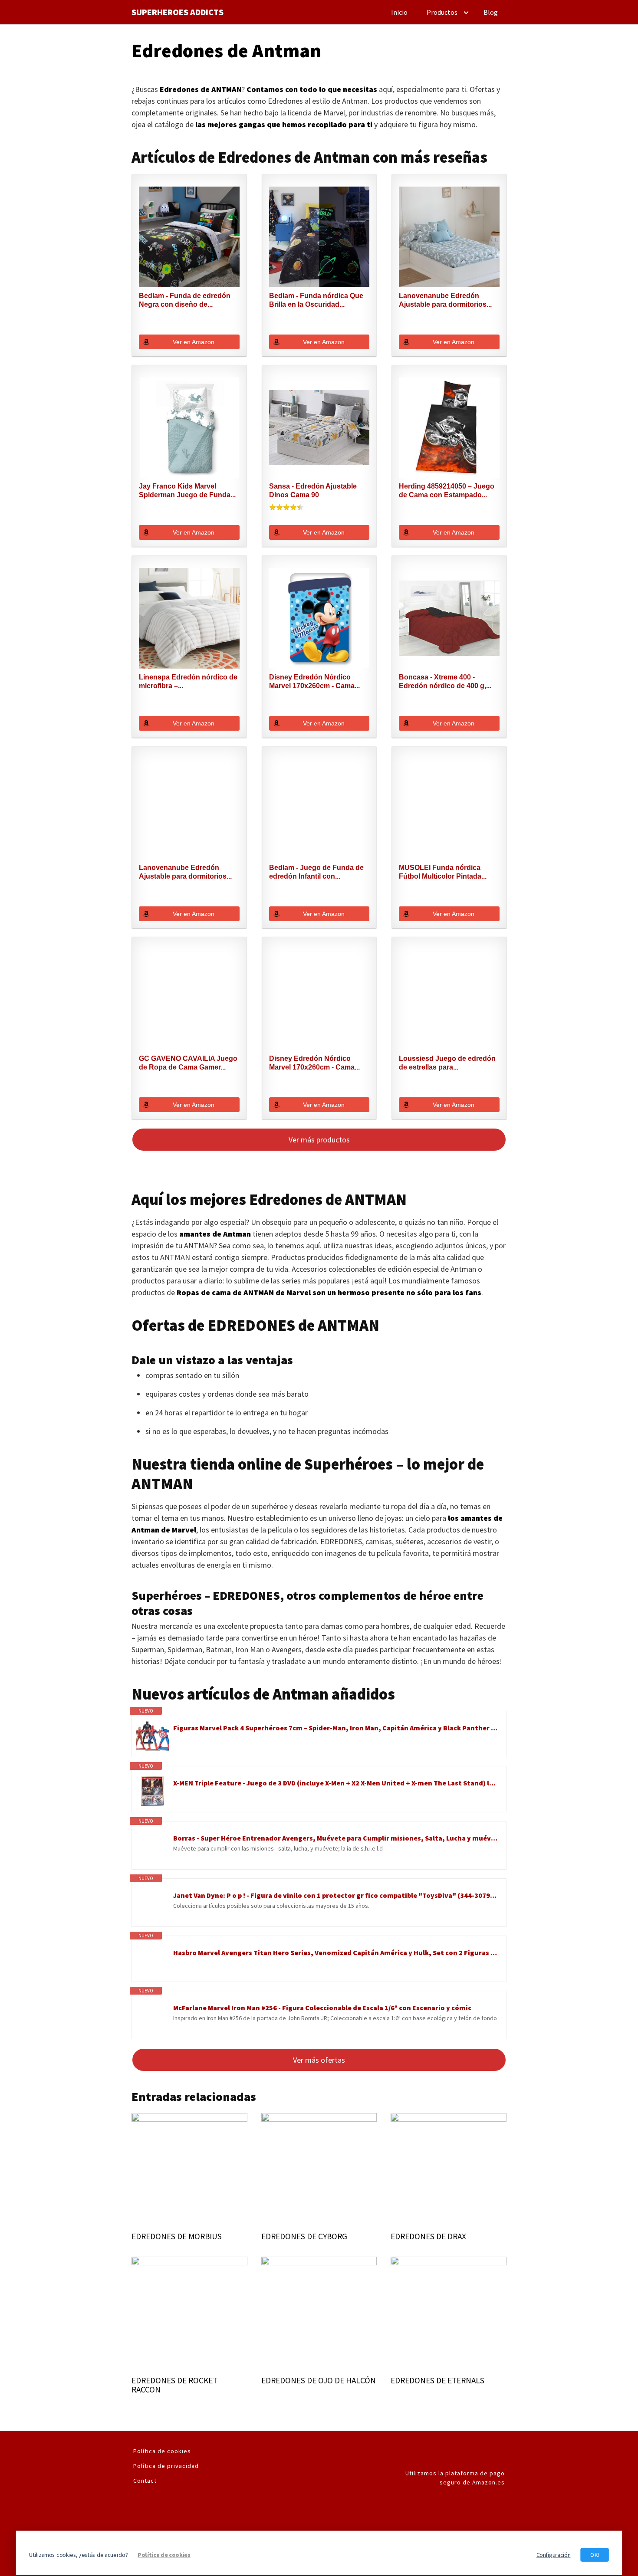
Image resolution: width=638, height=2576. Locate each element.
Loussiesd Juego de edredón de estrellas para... (447, 1063)
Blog (491, 12)
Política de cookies (162, 2451)
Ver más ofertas (319, 2060)
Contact (145, 2481)
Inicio (399, 12)
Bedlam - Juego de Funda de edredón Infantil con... (316, 872)
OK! (595, 2555)
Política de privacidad (166, 2466)
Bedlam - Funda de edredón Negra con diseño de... (185, 300)
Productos (442, 12)
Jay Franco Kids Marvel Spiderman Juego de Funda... (187, 491)
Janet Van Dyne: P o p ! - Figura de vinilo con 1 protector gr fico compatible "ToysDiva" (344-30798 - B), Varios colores (335, 1895)
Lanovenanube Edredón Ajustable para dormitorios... (445, 300)
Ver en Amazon (194, 342)
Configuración (554, 2555)
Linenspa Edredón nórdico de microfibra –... (188, 681)
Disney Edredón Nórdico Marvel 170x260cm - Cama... (314, 681)
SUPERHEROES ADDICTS (178, 12)
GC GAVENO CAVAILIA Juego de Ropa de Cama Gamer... (188, 1063)
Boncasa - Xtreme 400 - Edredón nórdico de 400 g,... (445, 681)
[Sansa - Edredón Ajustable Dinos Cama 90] (319, 428)
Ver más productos (319, 1140)
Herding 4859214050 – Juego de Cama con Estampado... (447, 491)
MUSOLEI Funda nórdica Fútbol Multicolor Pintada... (443, 872)
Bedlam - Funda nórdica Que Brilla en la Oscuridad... (316, 300)
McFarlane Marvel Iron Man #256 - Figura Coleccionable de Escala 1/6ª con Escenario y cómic (322, 2008)
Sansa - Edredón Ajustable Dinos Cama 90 (313, 491)
